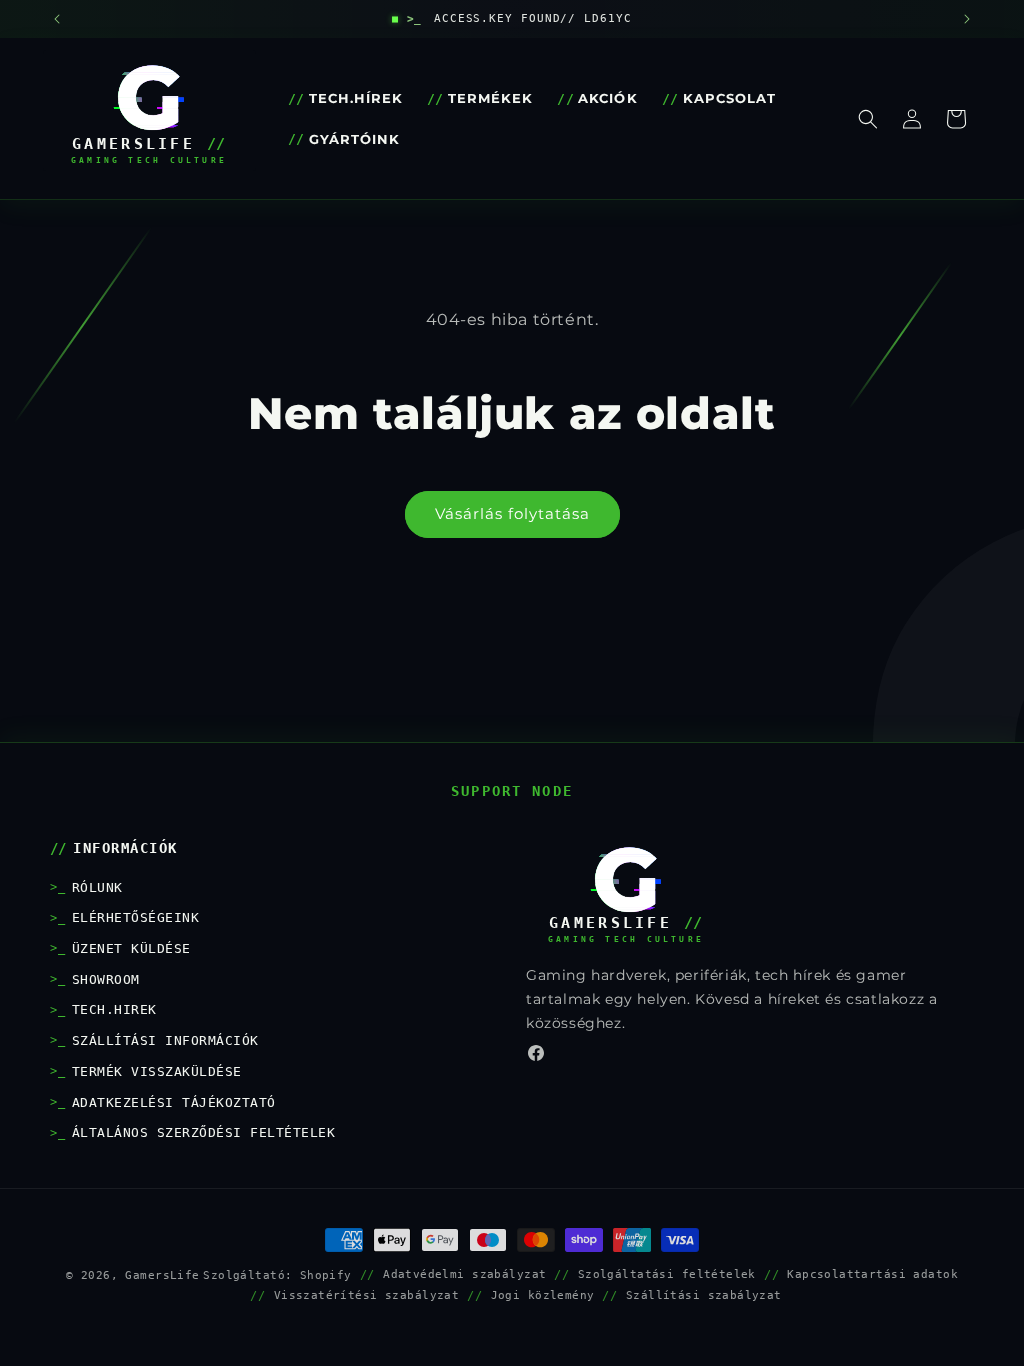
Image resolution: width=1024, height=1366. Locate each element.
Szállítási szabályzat (704, 1295)
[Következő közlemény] (967, 19)
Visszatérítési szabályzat (367, 1295)
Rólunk (97, 887)
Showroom (106, 979)
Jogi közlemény (543, 1295)
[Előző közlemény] (57, 19)
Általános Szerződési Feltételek (203, 1132)
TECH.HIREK (114, 1009)
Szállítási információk (165, 1040)
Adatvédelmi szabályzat (464, 1274)
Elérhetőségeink (135, 917)
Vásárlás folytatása (512, 513)
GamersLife (162, 1275)
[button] (868, 119)
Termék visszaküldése (157, 1071)
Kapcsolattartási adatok (872, 1274)
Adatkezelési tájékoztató (174, 1102)
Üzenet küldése (131, 948)
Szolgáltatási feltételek (667, 1274)
